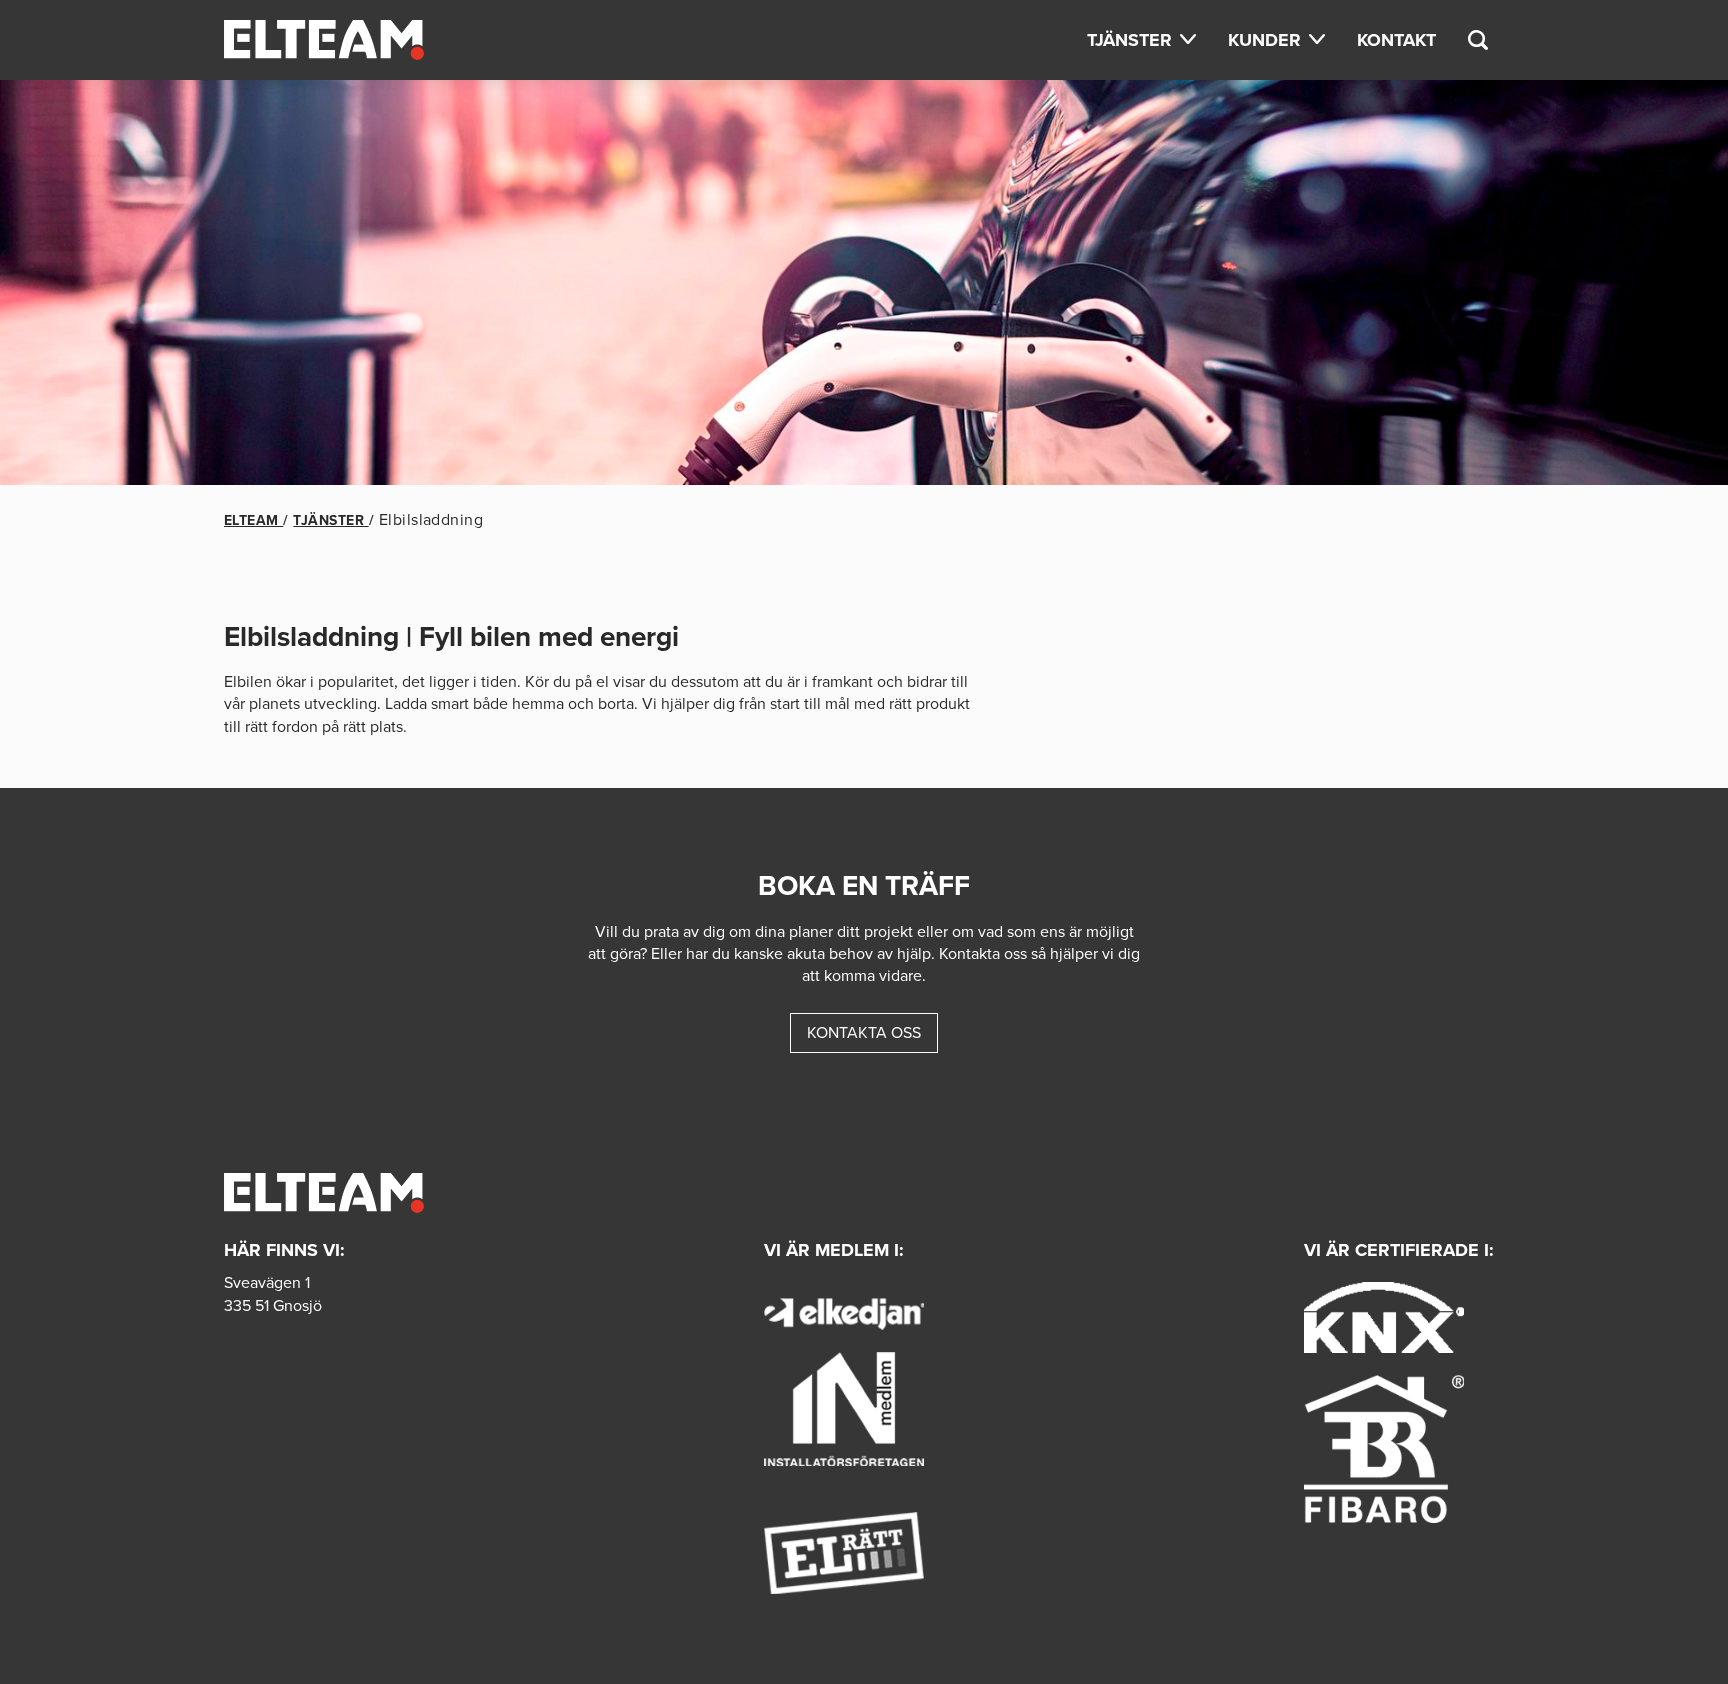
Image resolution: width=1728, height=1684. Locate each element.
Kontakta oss (864, 1032)
